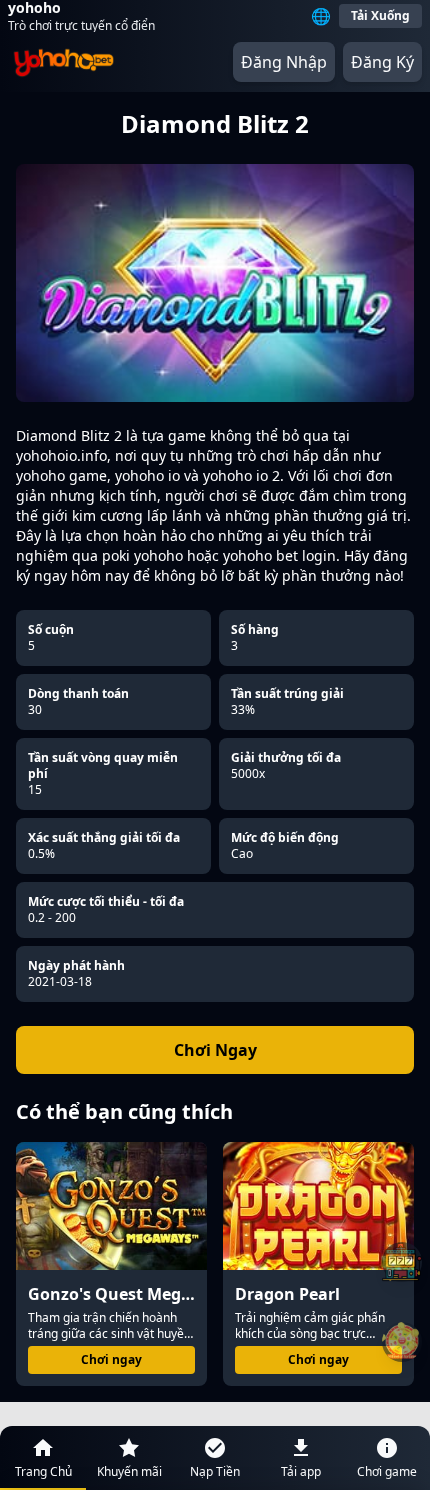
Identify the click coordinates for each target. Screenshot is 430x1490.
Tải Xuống (380, 15)
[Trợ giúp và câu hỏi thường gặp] (402, 1262)
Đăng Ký (382, 62)
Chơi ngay (111, 1359)
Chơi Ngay (215, 1050)
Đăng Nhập (284, 62)
